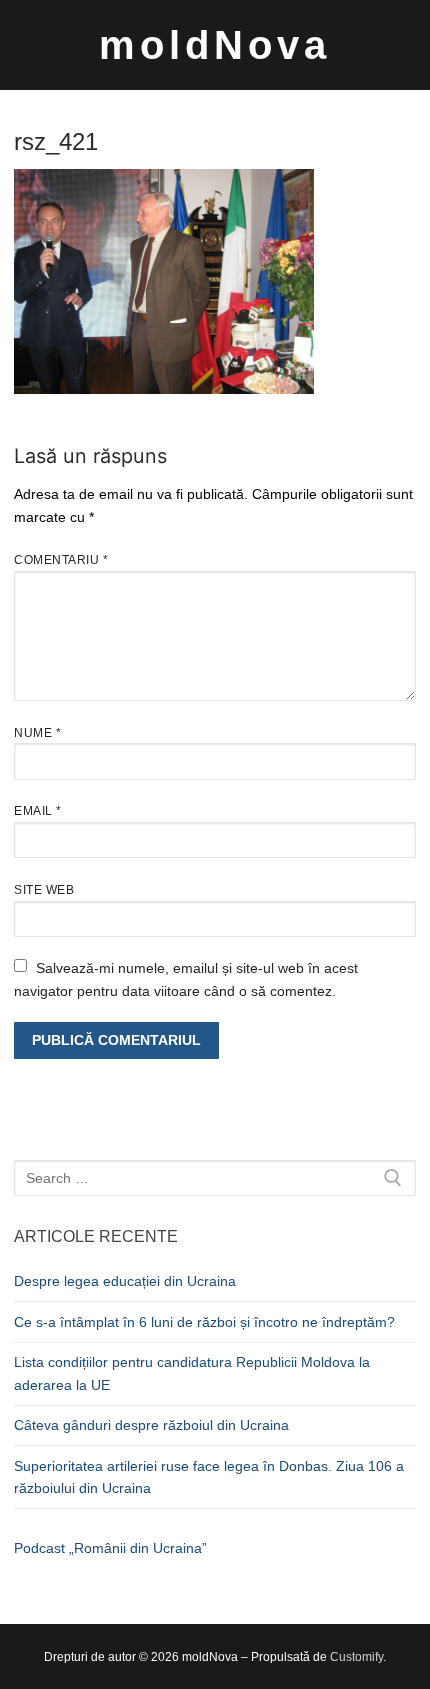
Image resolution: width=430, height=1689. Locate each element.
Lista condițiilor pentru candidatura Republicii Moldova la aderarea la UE (192, 1373)
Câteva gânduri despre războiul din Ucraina (151, 1425)
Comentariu (61, 560)
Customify (356, 1657)
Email (38, 811)
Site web (44, 890)
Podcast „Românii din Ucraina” (110, 1548)
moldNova (215, 45)
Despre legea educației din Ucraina (125, 1281)
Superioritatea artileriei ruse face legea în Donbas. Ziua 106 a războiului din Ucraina (209, 1477)
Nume (37, 733)
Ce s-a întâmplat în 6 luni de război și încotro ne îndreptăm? (204, 1322)
